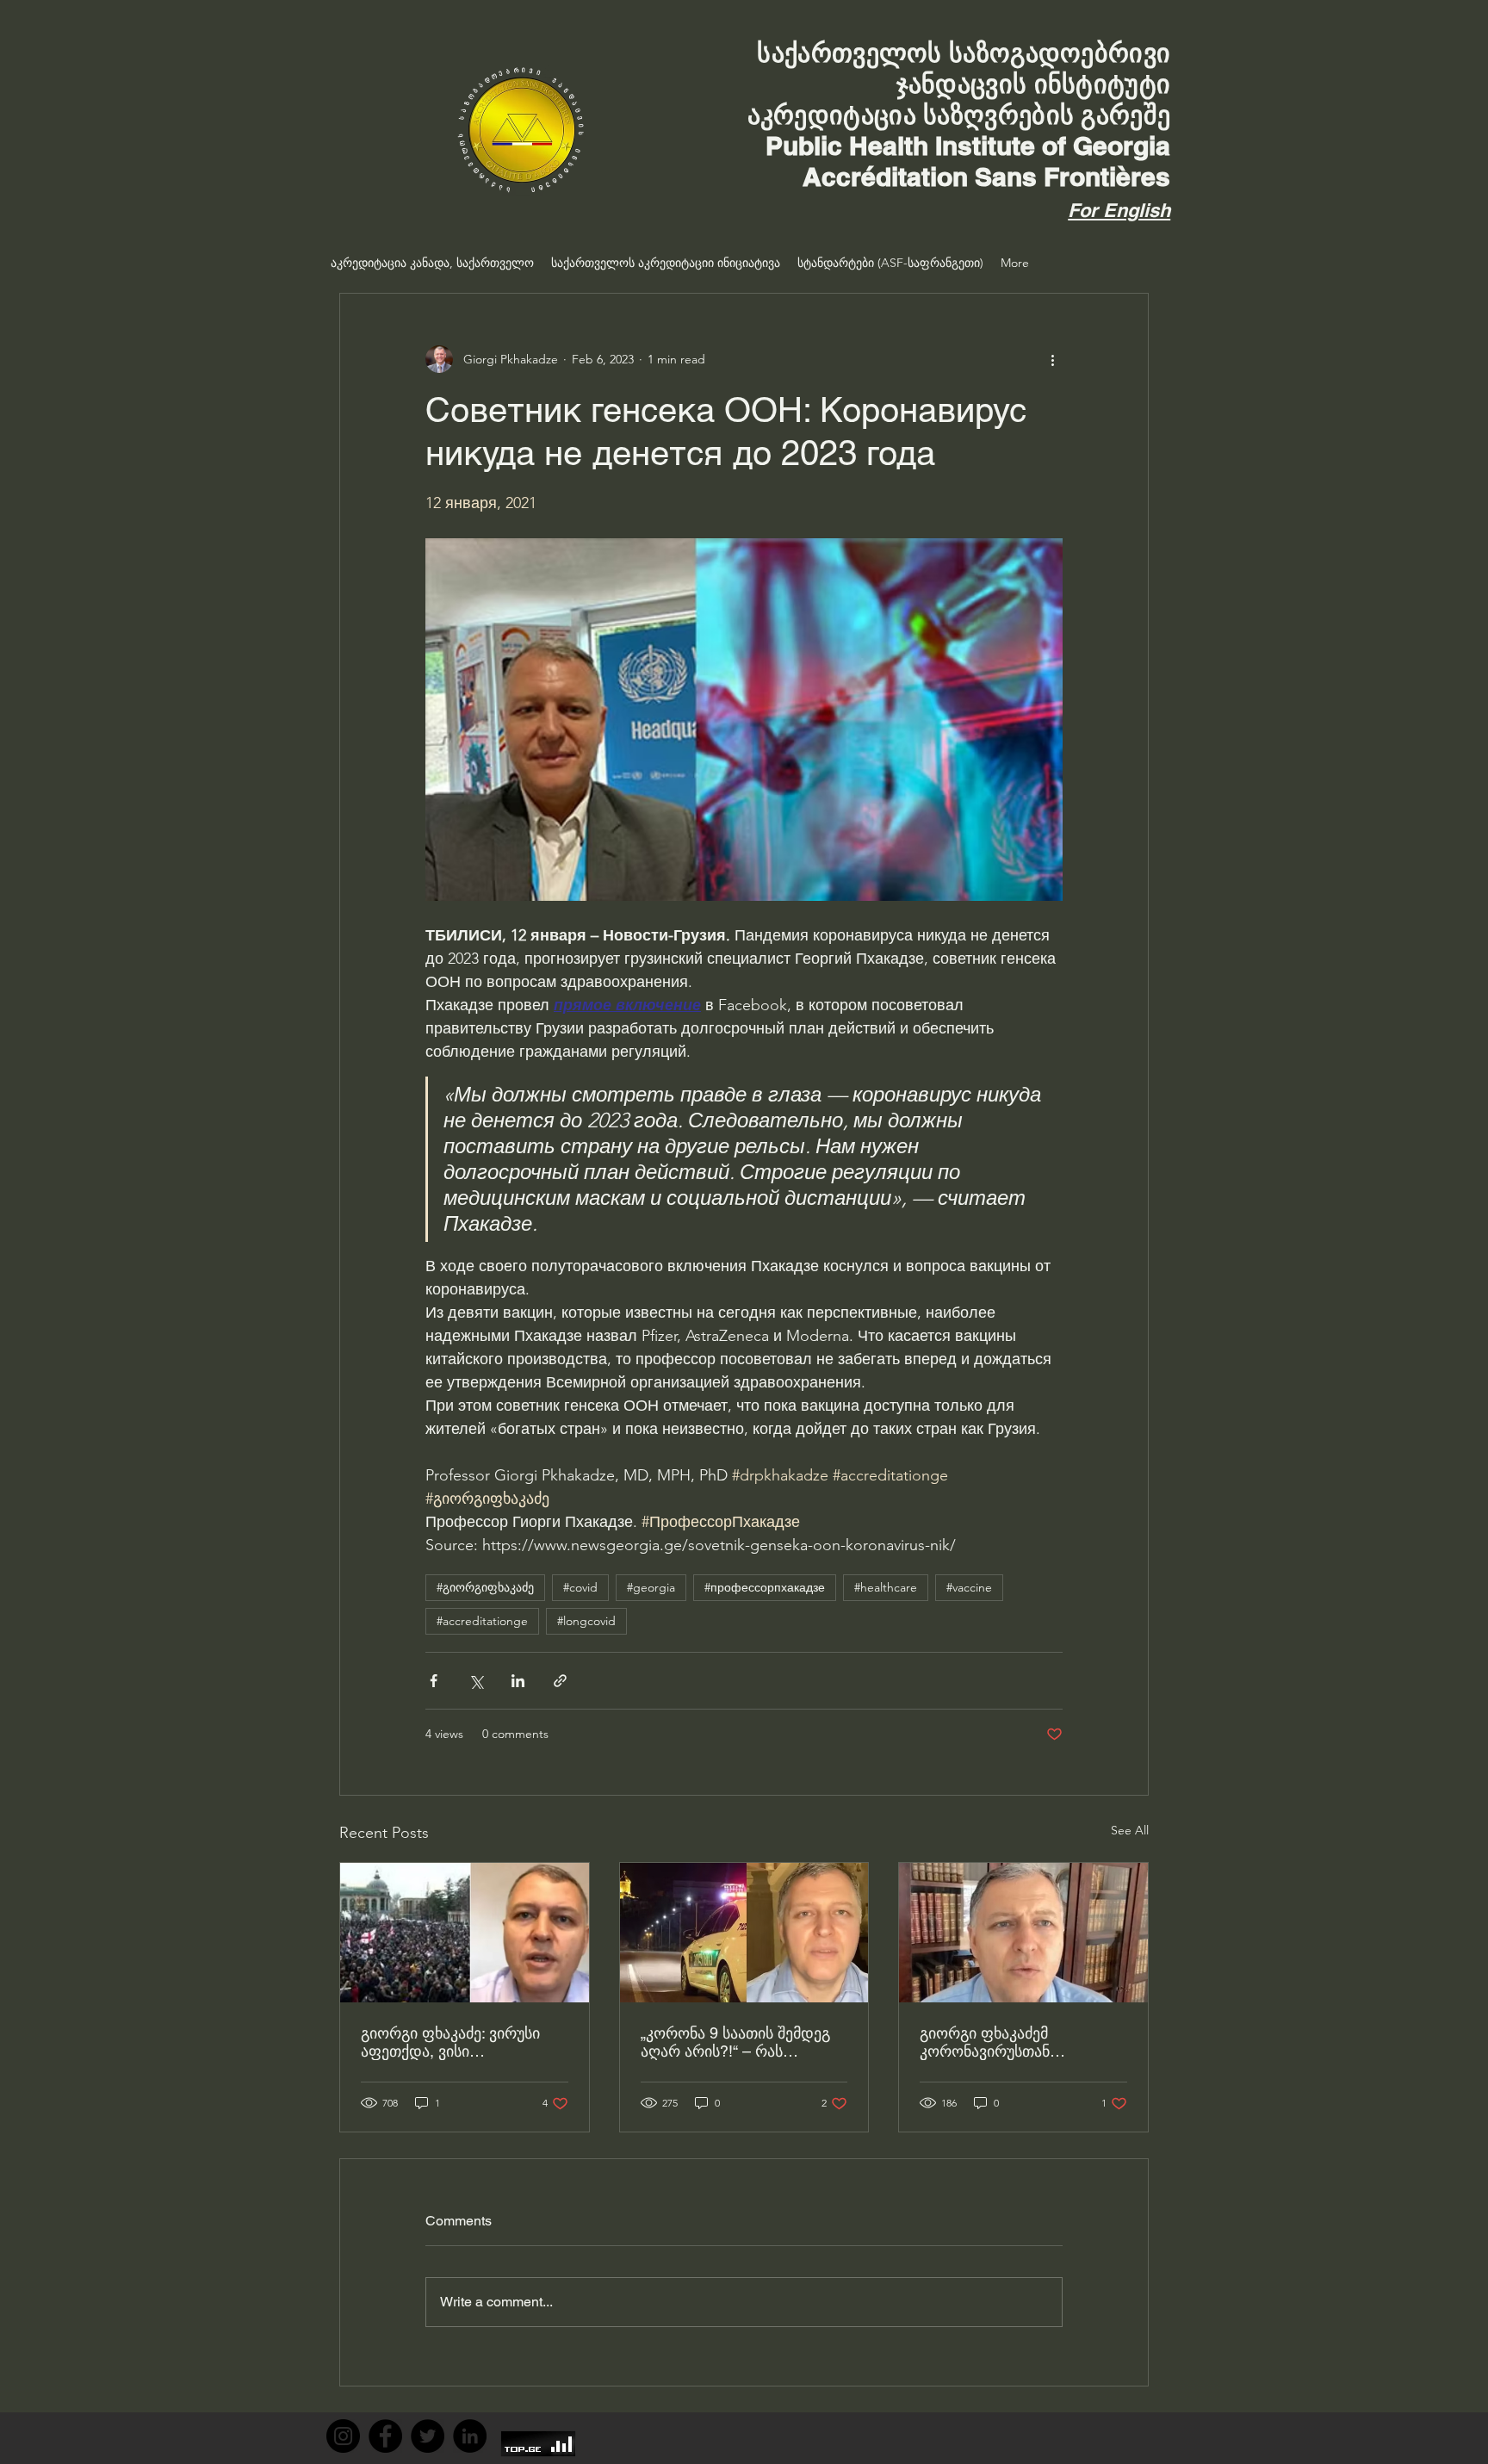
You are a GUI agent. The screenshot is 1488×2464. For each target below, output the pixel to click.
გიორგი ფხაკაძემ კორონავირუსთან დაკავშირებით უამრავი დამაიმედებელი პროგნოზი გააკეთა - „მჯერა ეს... (1020, 2042)
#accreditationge (482, 1621)
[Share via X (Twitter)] (476, 1681)
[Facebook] (385, 2436)
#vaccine (969, 1587)
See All (1130, 1830)
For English (1119, 210)
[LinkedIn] (470, 2436)
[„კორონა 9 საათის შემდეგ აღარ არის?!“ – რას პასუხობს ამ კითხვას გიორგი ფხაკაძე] (744, 1933)
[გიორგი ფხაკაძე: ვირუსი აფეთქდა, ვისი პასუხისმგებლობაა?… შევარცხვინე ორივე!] (465, 1933)
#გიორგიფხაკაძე (485, 1587)
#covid (580, 1587)
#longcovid (586, 1621)
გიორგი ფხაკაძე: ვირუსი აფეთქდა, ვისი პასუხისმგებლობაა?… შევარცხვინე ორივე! (450, 2042)
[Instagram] (343, 2436)
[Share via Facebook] (434, 1681)
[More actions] (1052, 359)
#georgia (651, 1587)
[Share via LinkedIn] (518, 1681)
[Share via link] (560, 1681)
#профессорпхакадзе (765, 1587)
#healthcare (886, 1587)
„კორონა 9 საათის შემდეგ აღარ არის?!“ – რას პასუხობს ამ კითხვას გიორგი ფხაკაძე (735, 2042)
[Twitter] (428, 2436)
